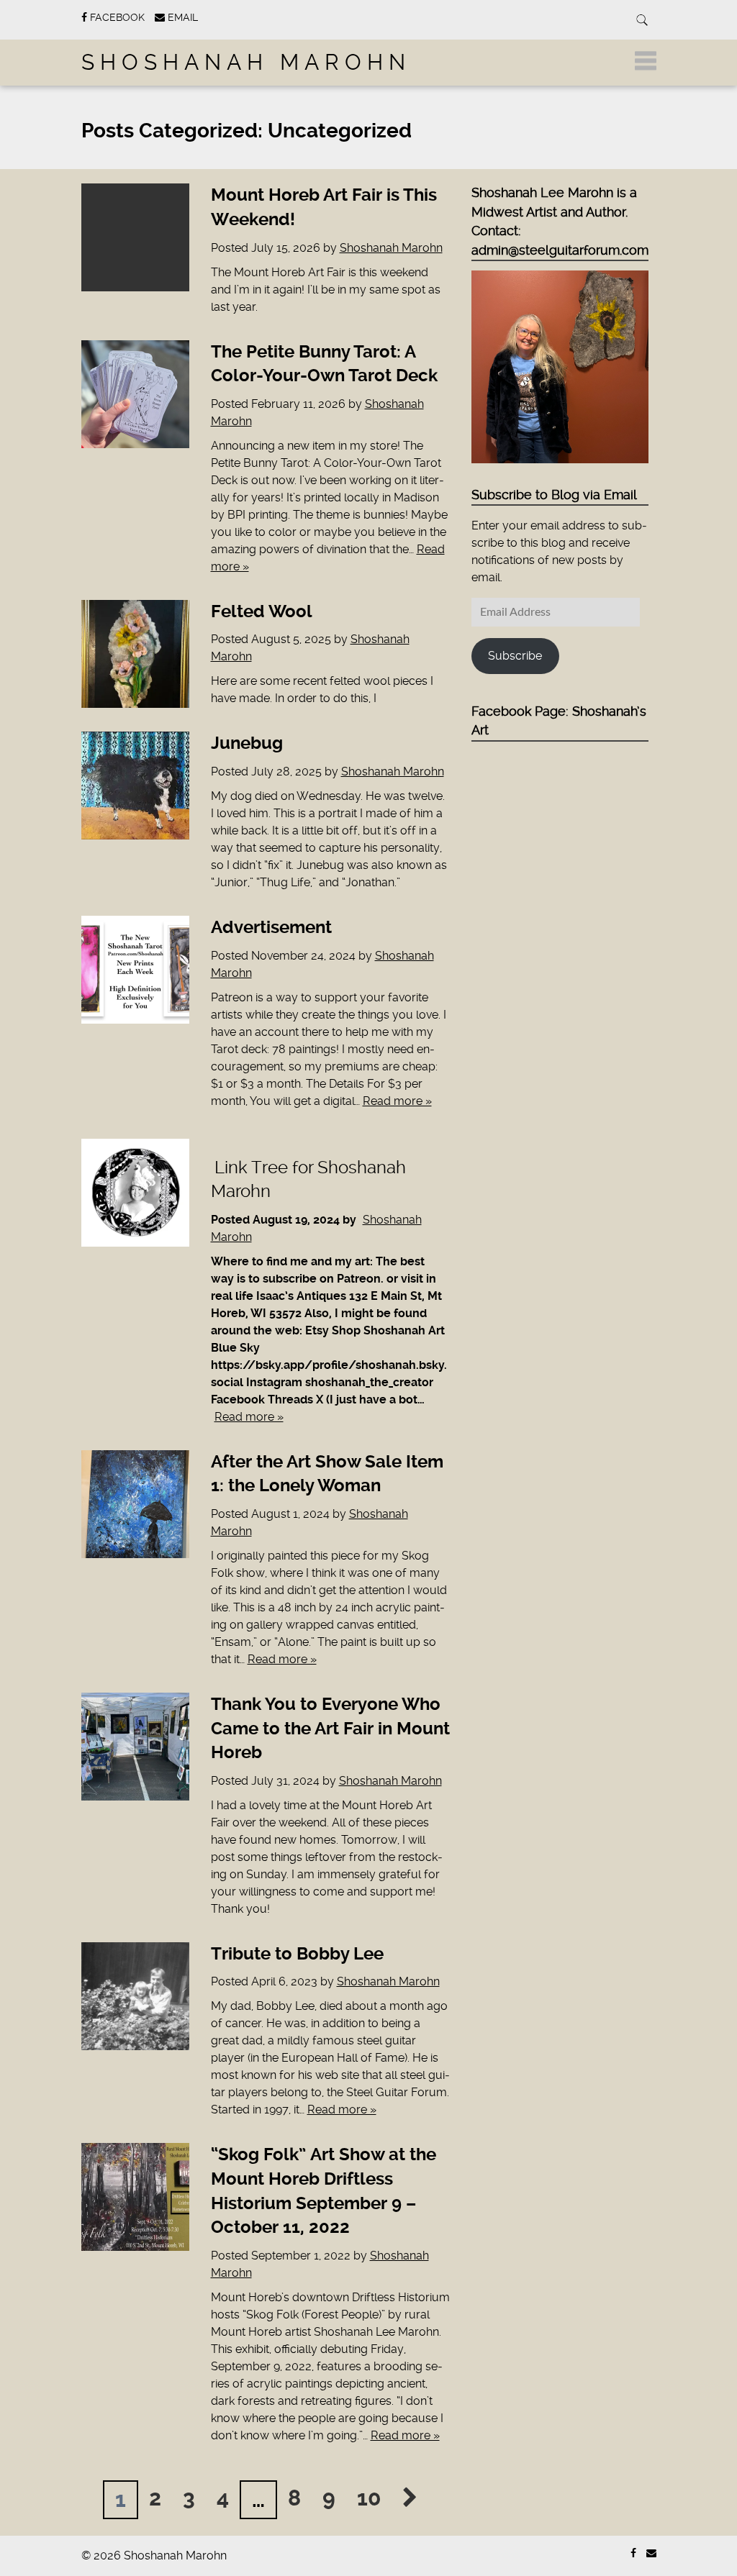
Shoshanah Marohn (246, 62)
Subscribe (515, 656)
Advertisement (271, 927)
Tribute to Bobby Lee (297, 1954)
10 (369, 2498)
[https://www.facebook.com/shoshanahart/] (633, 2553)
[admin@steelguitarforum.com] (651, 2553)
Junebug (247, 743)
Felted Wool (262, 611)
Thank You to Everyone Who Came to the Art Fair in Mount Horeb (330, 1728)
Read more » (397, 1101)
